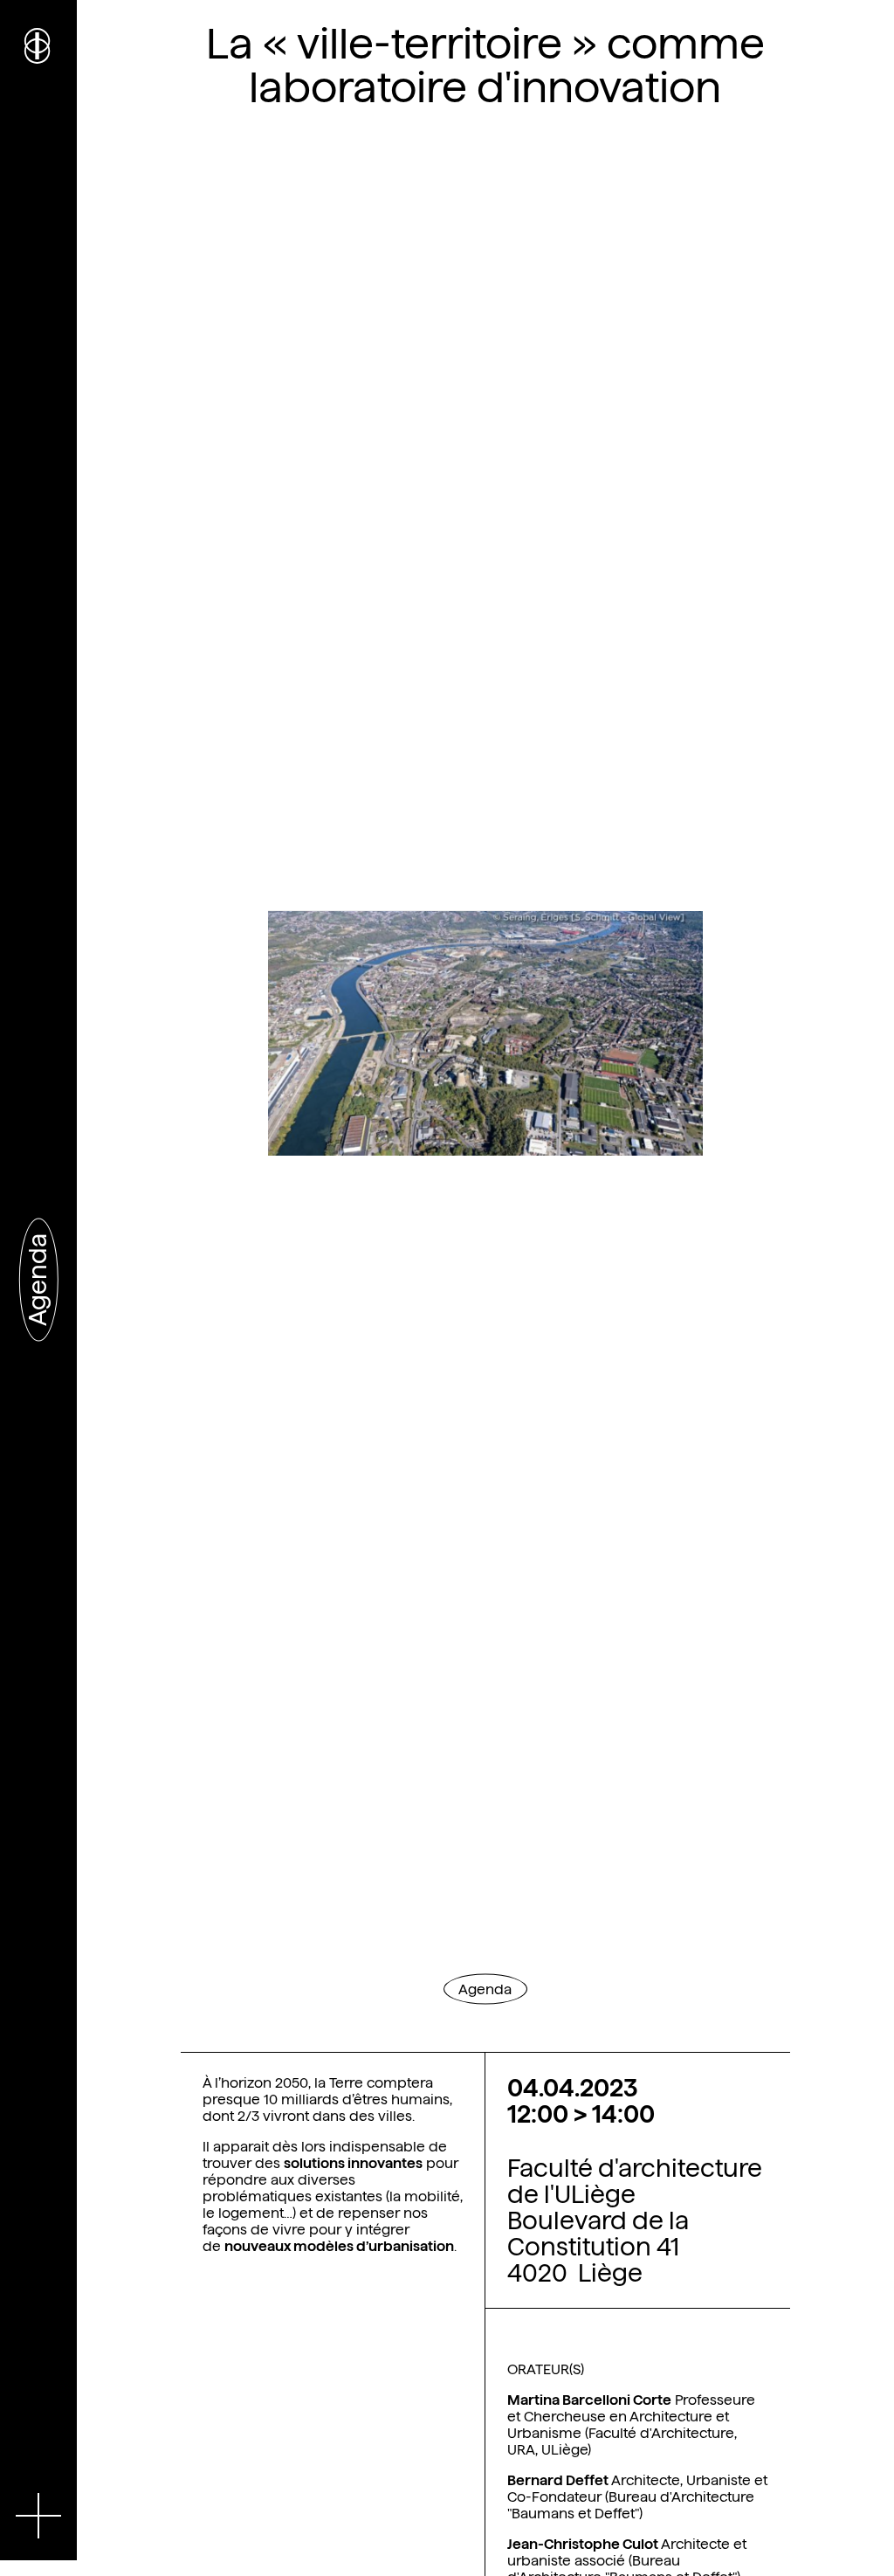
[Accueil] (38, 44)
